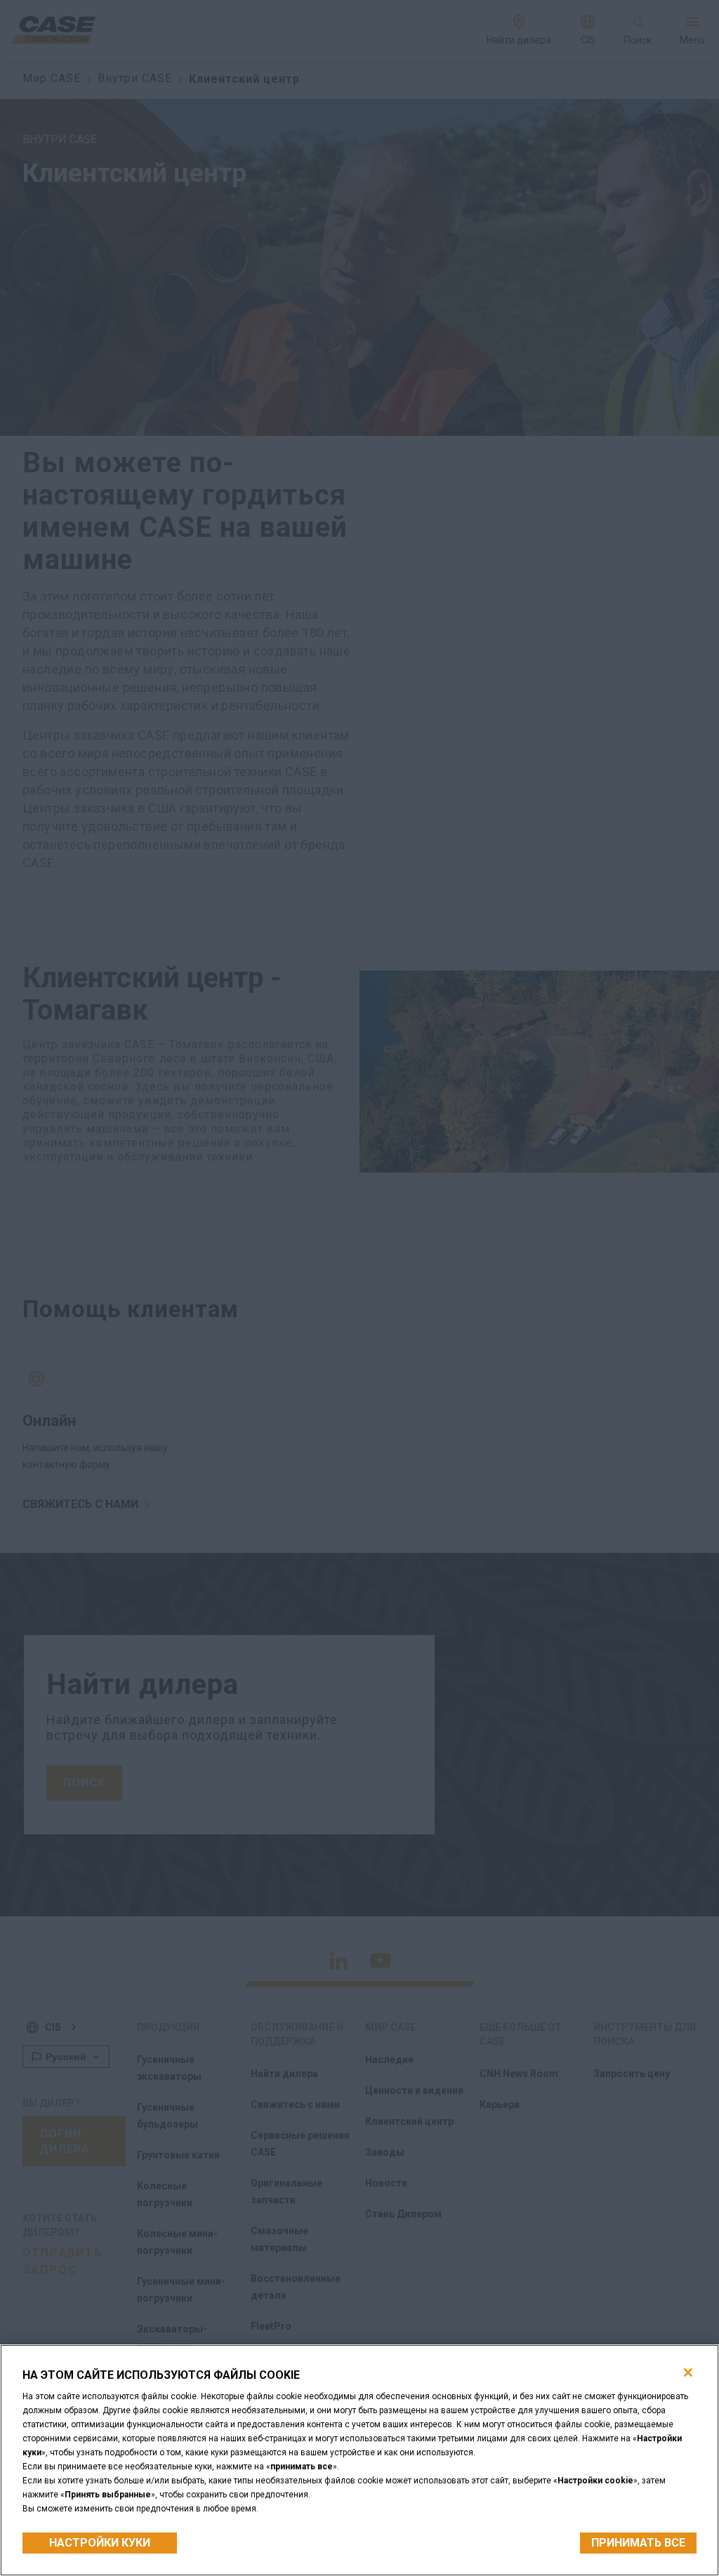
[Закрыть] (688, 2373)
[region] (359, 2460)
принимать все (638, 2543)
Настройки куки (100, 2543)
